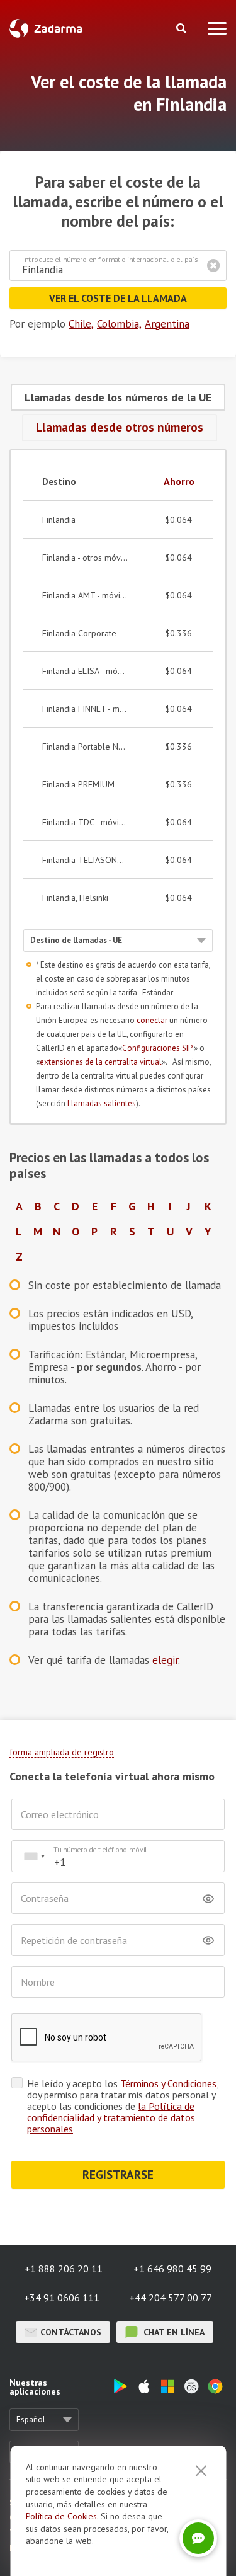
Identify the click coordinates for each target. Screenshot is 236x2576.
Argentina (167, 324)
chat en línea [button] (173, 2332)
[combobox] (34, 1856)
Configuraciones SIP (158, 1048)
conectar (152, 1020)
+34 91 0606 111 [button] (62, 2298)
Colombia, (119, 324)
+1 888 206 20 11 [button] (64, 2269)
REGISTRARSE (118, 2175)
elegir (165, 1660)
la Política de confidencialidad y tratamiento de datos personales (111, 2117)
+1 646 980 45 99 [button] (172, 2269)
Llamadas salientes (102, 1103)
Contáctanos (71, 2332)
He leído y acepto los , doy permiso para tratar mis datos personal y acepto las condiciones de (123, 2106)
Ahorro (179, 481)
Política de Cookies (61, 2516)
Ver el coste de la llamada (118, 298)
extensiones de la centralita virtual (101, 1062)
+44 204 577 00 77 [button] (171, 2298)
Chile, (81, 324)
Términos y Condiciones (168, 2083)
